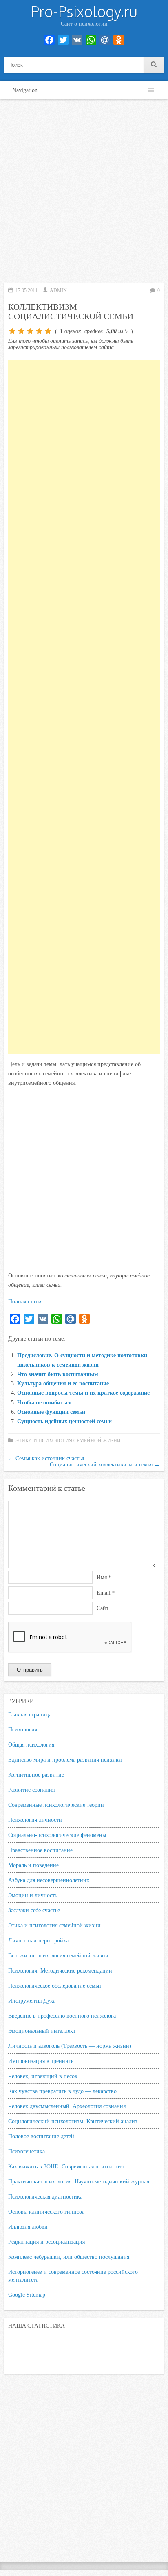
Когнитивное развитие (36, 1775)
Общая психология (31, 1744)
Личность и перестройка (38, 1940)
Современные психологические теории (56, 1805)
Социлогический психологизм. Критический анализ (73, 2121)
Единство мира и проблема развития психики (65, 1760)
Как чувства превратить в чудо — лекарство (62, 2091)
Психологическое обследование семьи (55, 1986)
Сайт (103, 1608)
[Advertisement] (84, 191)
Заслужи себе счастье (34, 1910)
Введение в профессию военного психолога (62, 2016)
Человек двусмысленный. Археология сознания (67, 2106)
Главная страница (30, 1714)
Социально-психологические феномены (57, 1835)
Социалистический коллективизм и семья (105, 1464)
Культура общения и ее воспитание (63, 1383)
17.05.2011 (27, 290)
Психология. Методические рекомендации (60, 1970)
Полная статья (25, 1301)
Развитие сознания (31, 1790)
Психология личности (35, 1820)
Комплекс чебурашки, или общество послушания (69, 2257)
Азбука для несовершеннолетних (49, 1880)
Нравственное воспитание (40, 1850)
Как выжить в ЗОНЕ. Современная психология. (67, 2166)
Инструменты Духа (32, 2001)
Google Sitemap (27, 2295)
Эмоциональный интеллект (42, 2031)
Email (106, 1593)
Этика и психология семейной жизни (68, 1441)
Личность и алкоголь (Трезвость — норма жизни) (70, 2046)
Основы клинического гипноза (46, 2212)
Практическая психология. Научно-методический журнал (79, 2181)
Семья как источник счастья (46, 1458)
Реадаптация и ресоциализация (46, 2242)
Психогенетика (27, 2151)
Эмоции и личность (33, 1895)
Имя (104, 1577)
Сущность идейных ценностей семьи (64, 1421)
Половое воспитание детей (41, 2136)
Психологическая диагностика (45, 2196)
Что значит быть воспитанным (58, 1374)
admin (58, 290)
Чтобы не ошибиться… (47, 1402)
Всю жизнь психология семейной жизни (58, 1955)
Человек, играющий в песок (43, 2076)
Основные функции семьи (51, 1412)
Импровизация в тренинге (41, 2061)
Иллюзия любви (28, 2227)
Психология (23, 1729)
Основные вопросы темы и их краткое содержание (83, 1393)
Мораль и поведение (33, 1865)
